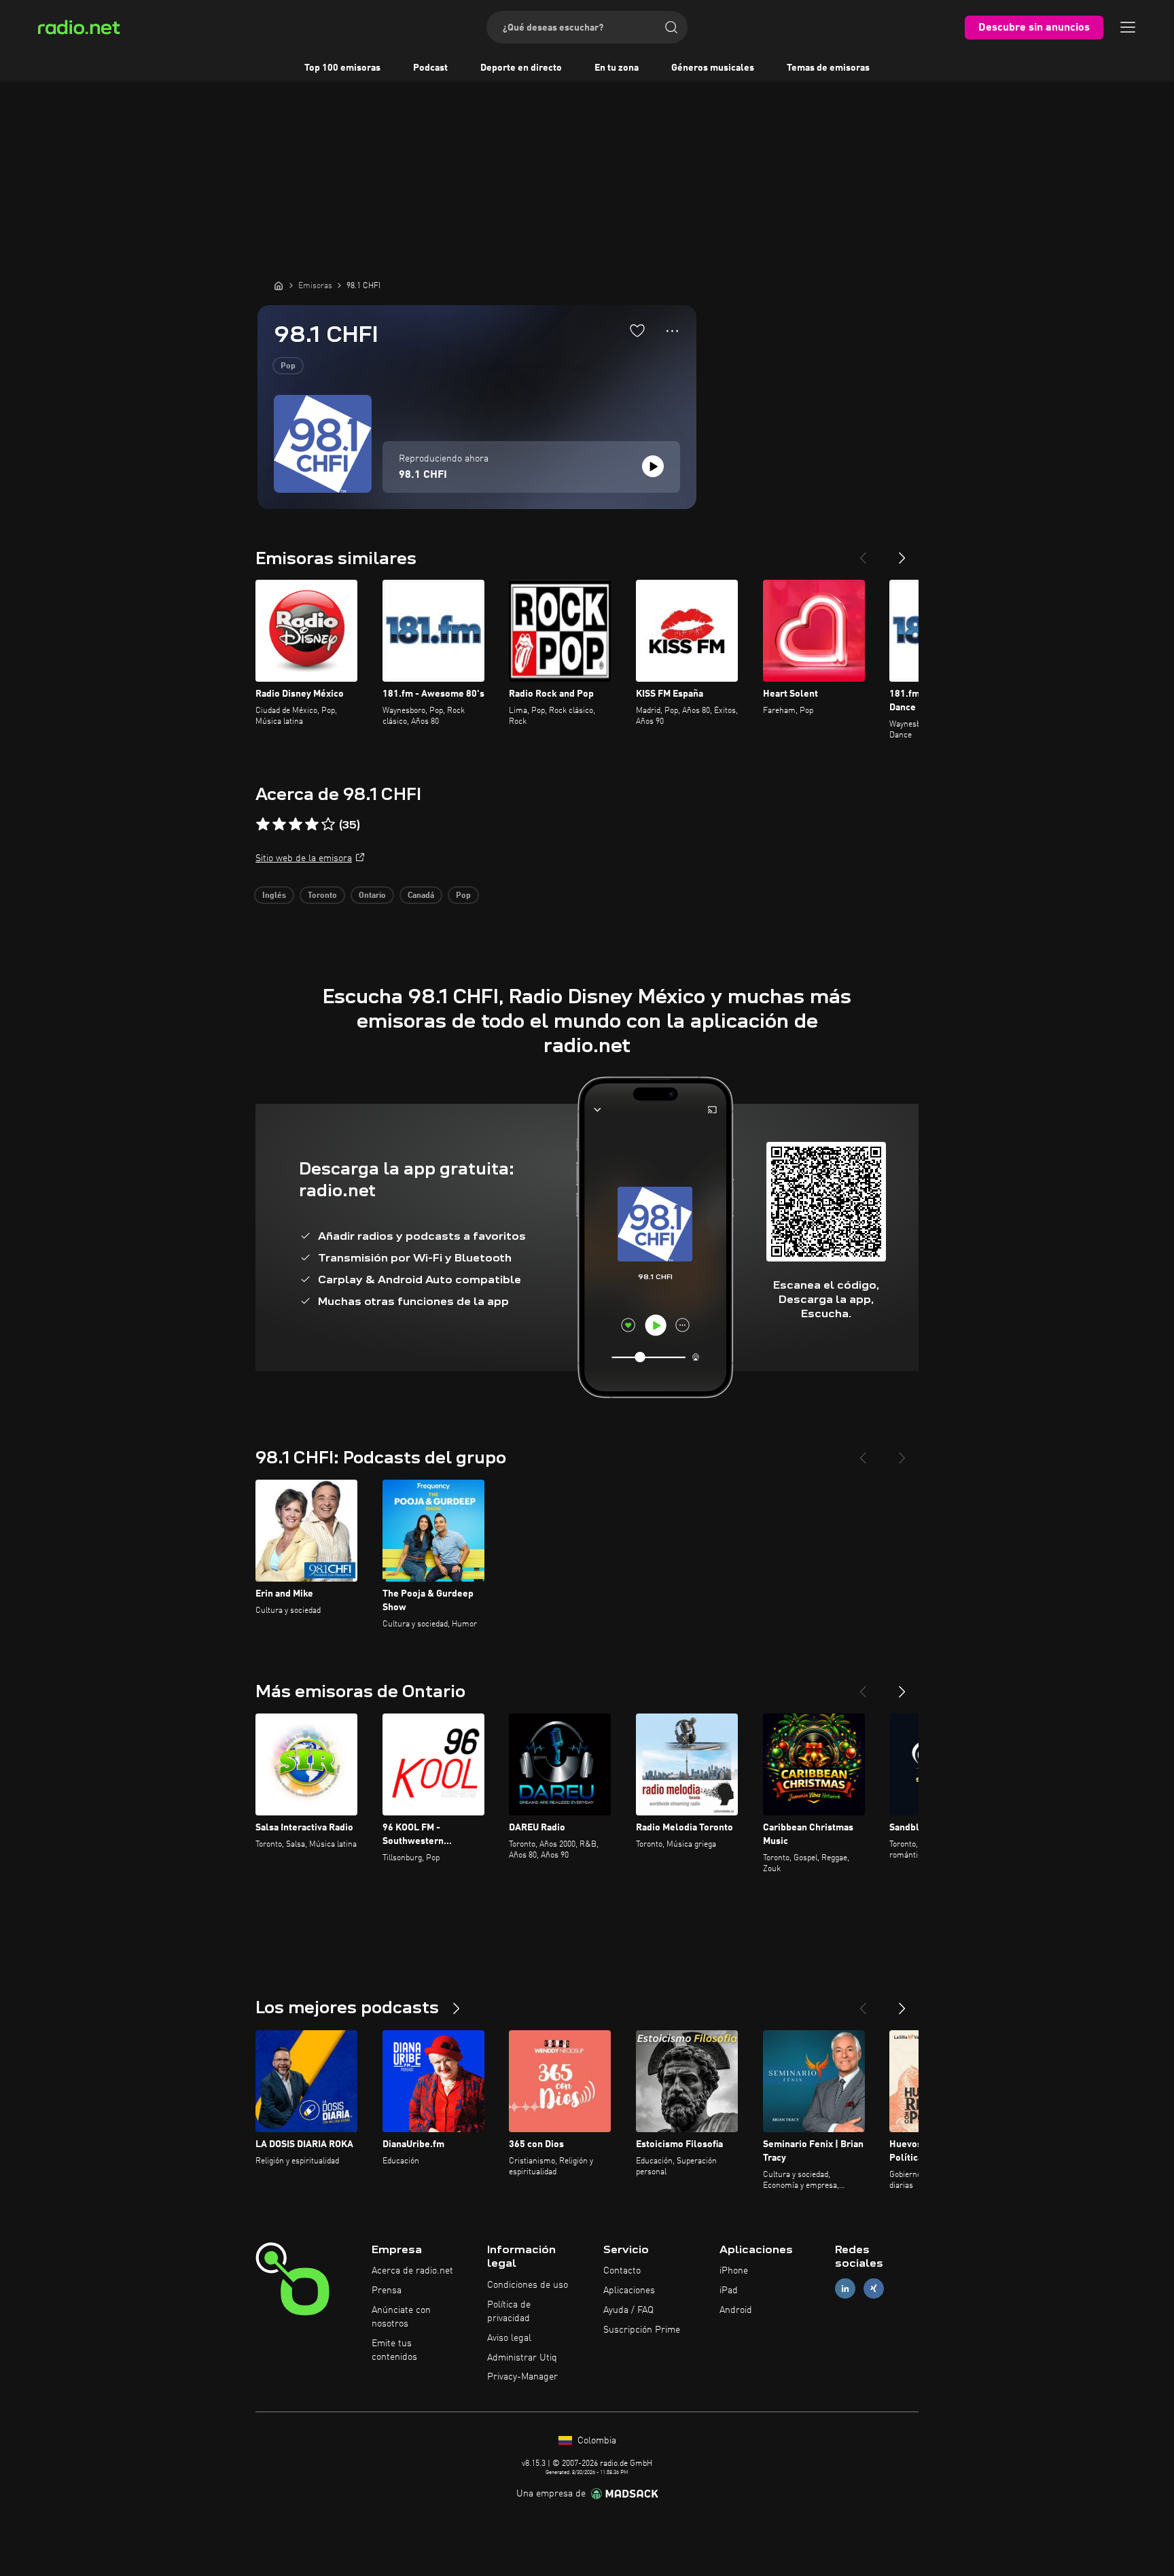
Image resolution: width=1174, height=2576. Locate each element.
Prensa (387, 2291)
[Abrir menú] (1128, 27)
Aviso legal (509, 2338)
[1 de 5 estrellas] (263, 824)
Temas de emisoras (828, 68)
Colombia (595, 2441)
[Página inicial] (279, 285)
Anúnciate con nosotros (401, 2317)
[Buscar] (671, 27)
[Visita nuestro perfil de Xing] (874, 2289)
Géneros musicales (713, 68)
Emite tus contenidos (394, 2350)
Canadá (421, 896)
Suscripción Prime (642, 2330)
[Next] (902, 553)
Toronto (322, 896)
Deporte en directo (521, 68)
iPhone (734, 2271)
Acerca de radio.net (412, 2271)
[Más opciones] (672, 331)
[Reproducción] (653, 466)
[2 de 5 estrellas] (279, 824)
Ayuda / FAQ (628, 2310)
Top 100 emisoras (342, 68)
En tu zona (617, 68)
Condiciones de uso (528, 2285)
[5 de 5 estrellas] (328, 824)
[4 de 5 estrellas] (312, 824)
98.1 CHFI (423, 475)
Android (736, 2310)
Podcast (430, 68)
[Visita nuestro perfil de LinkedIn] (845, 2289)
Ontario (372, 896)
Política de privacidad (509, 2312)
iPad (729, 2291)
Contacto (622, 2271)
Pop (288, 366)
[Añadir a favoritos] (637, 330)
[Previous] (863, 553)
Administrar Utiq (522, 2358)
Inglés (274, 896)
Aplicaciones (629, 2291)
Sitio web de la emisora (304, 858)
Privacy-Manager (522, 2377)
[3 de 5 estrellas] (296, 824)
